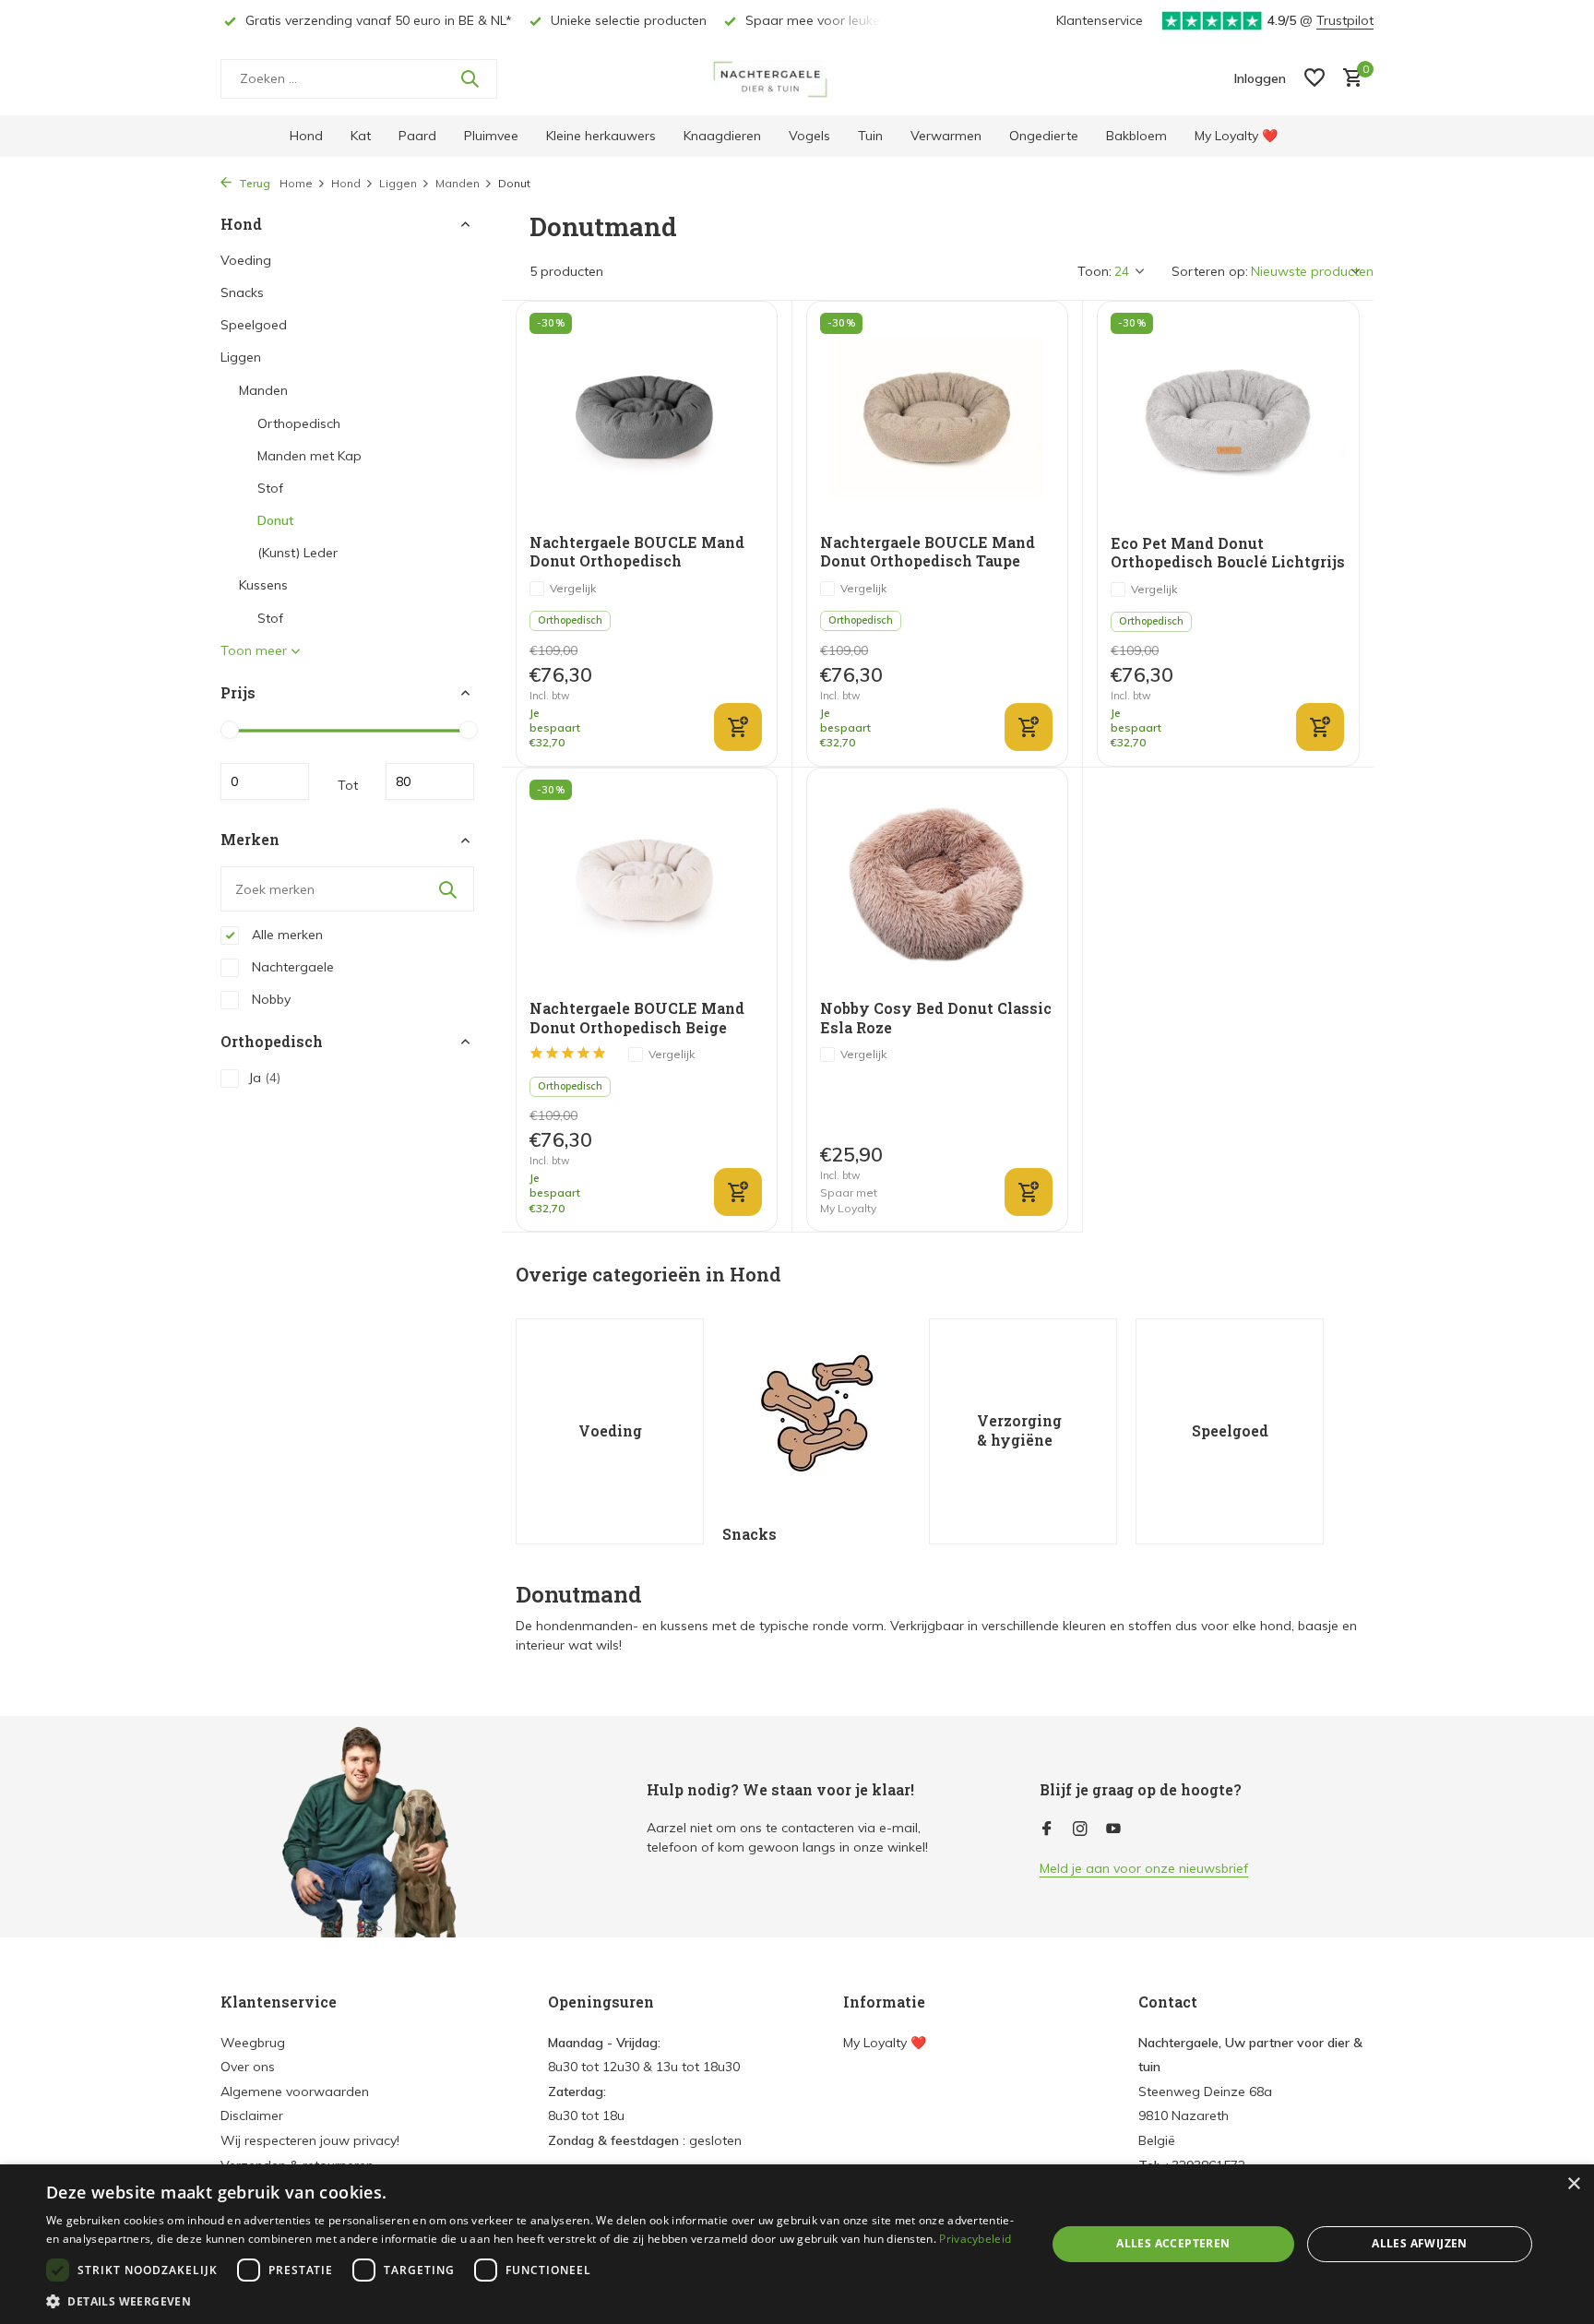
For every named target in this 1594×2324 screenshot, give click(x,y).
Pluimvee (491, 136)
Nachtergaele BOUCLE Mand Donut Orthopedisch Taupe (928, 552)
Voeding (246, 260)
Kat (361, 136)
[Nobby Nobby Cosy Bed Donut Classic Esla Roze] (937, 884)
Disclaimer (252, 2115)
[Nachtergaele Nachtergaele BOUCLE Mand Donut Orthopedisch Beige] (647, 884)
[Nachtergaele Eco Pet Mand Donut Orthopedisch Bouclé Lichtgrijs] (1228, 418)
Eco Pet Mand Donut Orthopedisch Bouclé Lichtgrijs (1228, 553)
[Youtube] (1113, 1829)
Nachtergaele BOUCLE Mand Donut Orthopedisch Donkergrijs (637, 553)
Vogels (809, 136)
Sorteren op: (1210, 271)
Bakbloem (1136, 136)
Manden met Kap (309, 456)
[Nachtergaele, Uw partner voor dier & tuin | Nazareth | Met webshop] (797, 78)
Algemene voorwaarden (295, 2092)
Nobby (269, 999)
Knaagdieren (722, 136)
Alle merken (285, 935)
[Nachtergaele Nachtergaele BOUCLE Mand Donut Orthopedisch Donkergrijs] (647, 417)
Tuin (870, 136)
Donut (275, 520)
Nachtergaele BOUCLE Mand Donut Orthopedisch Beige (637, 1018)
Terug (253, 183)
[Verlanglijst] (1314, 79)
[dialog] (797, 2244)
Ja (264, 1078)
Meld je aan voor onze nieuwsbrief (1144, 1868)
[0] (1348, 79)
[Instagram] (1080, 1829)
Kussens (263, 585)
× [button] (1573, 2184)
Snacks (242, 292)
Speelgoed (254, 325)
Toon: (1094, 271)
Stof (270, 488)
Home (296, 183)
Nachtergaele (291, 967)
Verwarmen (946, 136)
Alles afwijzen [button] (1420, 2243)
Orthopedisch (299, 423)
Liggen (398, 183)
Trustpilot (1345, 20)
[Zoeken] (470, 78)
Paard (417, 136)
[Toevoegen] (738, 727)
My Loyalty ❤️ (1236, 136)
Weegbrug (253, 2043)
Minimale (265, 782)
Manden (458, 183)
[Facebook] (1047, 1829)
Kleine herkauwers (601, 136)
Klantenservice (1100, 20)
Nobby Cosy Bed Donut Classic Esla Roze (936, 1018)
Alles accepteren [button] (1173, 2243)
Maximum (430, 782)
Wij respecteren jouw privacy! (310, 2140)
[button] (531, 2301)
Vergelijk (573, 588)
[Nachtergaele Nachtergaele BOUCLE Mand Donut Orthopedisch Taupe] (937, 417)
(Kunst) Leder (297, 553)
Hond (306, 136)
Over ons (248, 2067)
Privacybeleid (975, 2239)
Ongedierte (1044, 136)
